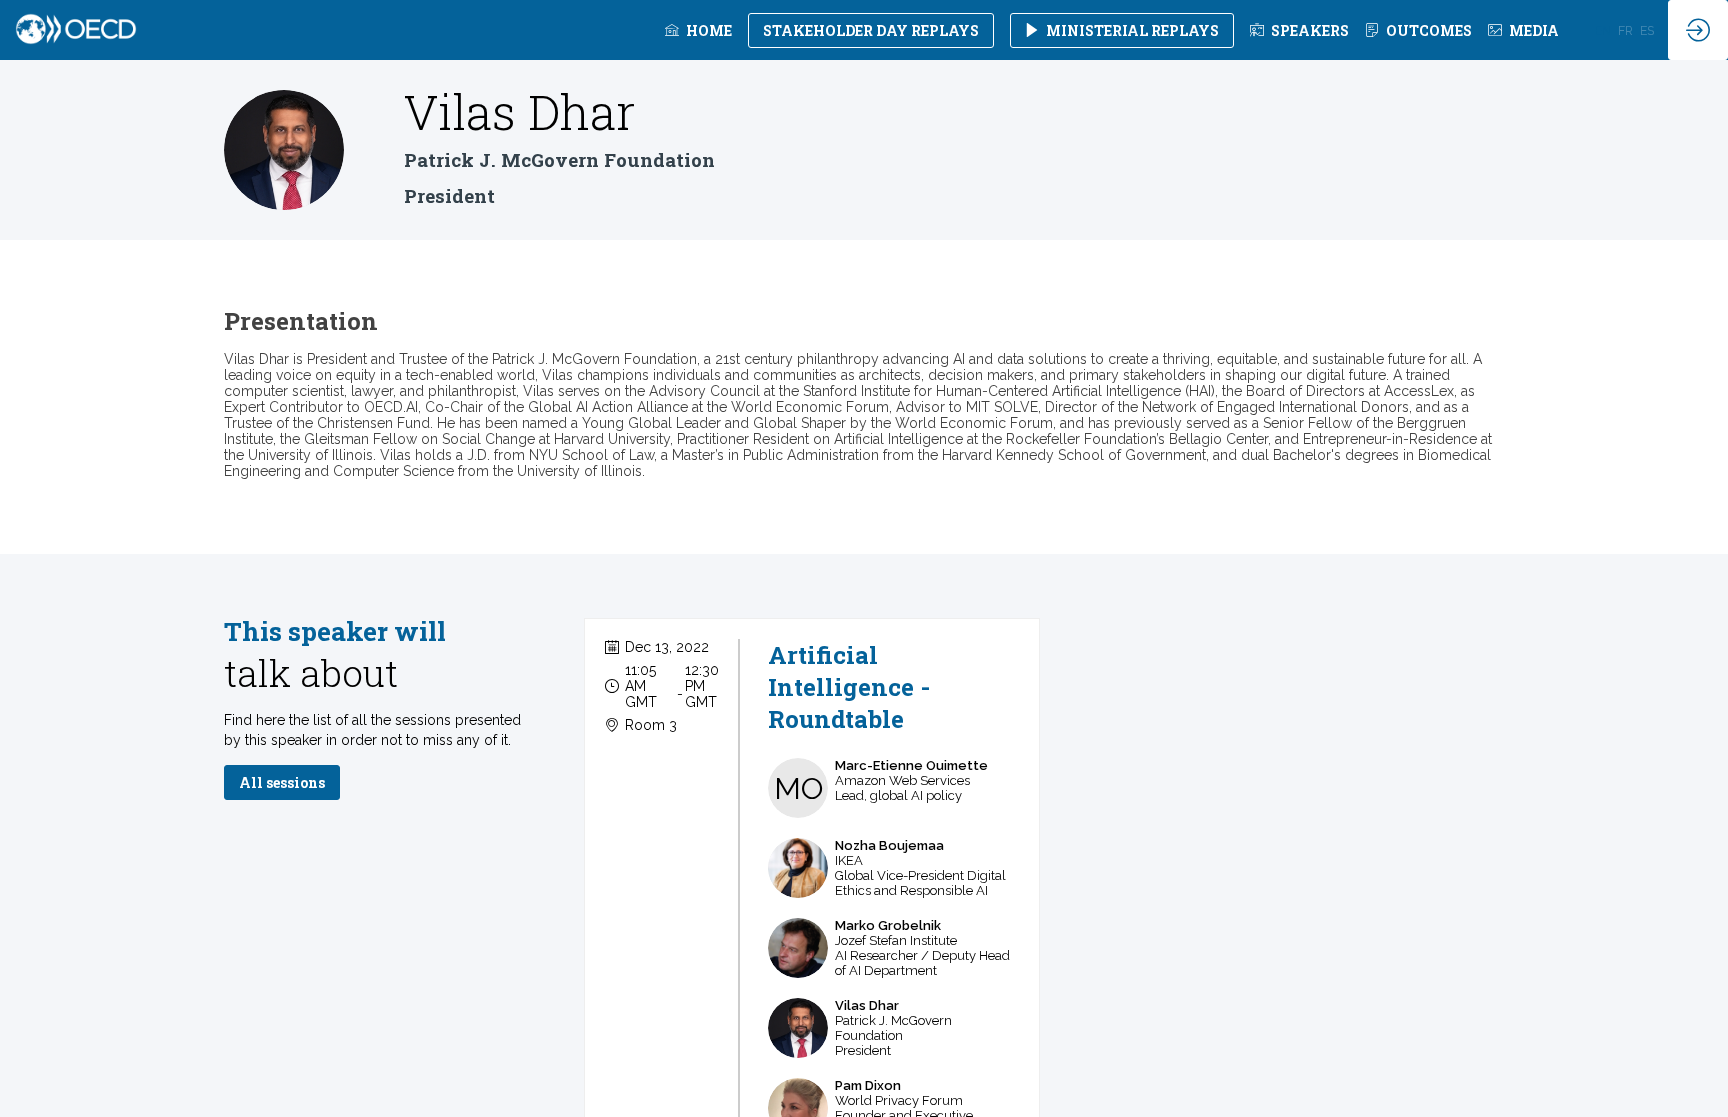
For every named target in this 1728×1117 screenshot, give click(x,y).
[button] (871, 30)
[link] (698, 30)
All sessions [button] (282, 782)
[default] (1299, 30)
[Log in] (1698, 30)
